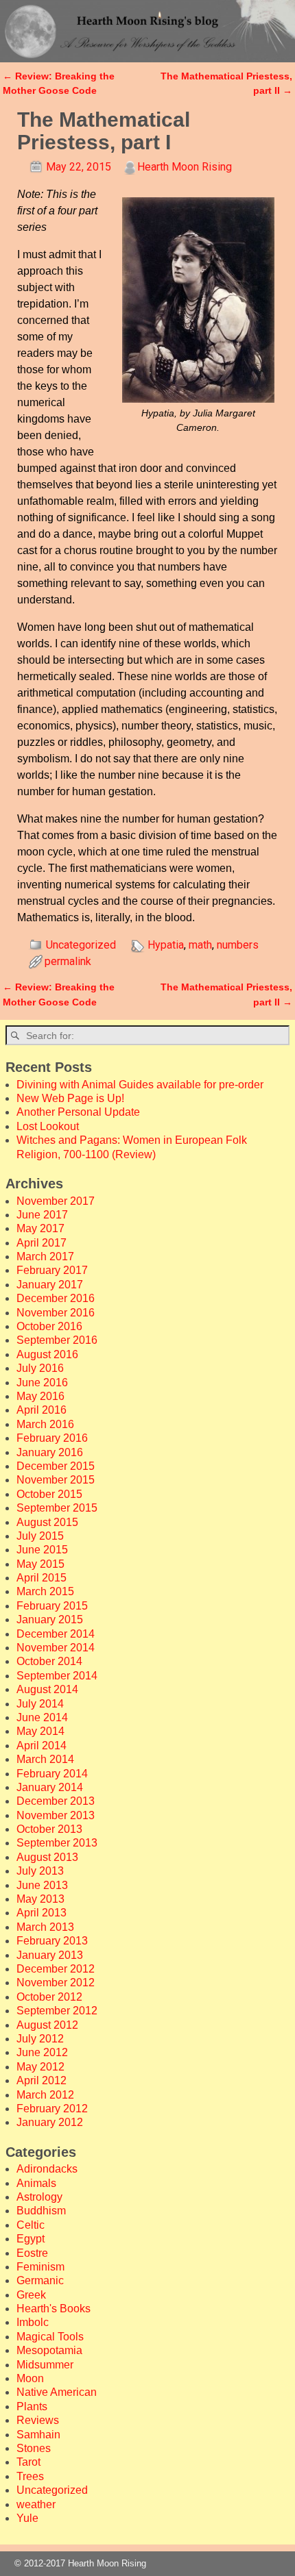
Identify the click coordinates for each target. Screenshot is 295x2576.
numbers (238, 945)
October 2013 (49, 1829)
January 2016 (50, 1452)
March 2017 (45, 1256)
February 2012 (52, 2109)
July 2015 (40, 1536)
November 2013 (56, 1815)
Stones (34, 2448)
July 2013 (40, 1871)
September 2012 (57, 2011)
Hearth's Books (54, 2309)
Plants (32, 2406)
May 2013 (40, 1899)
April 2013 (42, 1913)
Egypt (31, 2239)
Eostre (32, 2253)
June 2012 (42, 2052)
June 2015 (42, 1550)
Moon (30, 2378)
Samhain (38, 2435)
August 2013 (47, 1857)
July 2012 (40, 2039)
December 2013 (56, 1801)
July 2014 (40, 1704)
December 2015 (56, 1466)
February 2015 (52, 1606)
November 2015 (56, 1480)
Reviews (38, 2420)
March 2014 (45, 1759)
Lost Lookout (48, 1126)
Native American (57, 2392)
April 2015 (42, 1578)
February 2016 (52, 1438)
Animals (36, 2183)
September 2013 (57, 1843)
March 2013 (45, 1927)
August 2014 (47, 1689)
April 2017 (42, 1243)
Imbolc (33, 2322)
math (200, 945)
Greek (31, 2295)
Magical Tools (50, 2337)
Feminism (40, 2267)
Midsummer (45, 2365)
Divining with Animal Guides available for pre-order (140, 1085)
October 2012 (49, 1997)
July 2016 (40, 1368)
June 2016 (42, 1383)
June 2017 (42, 1215)
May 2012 (40, 2067)
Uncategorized (81, 945)
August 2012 (47, 2025)
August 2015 (47, 1522)
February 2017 (52, 1270)
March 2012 (45, 2095)
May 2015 (40, 1564)
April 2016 (42, 1410)
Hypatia (166, 945)
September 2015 (57, 1508)
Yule (27, 2518)
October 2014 (49, 1661)
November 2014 (56, 1648)
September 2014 (57, 1676)
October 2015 (49, 1494)
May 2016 (40, 1396)
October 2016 (49, 1326)
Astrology (39, 2197)
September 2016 (57, 1340)
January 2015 (50, 1620)
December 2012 (56, 1969)
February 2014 (52, 1774)
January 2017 (50, 1285)
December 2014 (56, 1634)
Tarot (28, 2462)
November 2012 (56, 1983)
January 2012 (50, 2122)
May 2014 (40, 1731)
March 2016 (45, 1424)
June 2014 (42, 1717)
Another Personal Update (78, 1112)
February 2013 (52, 1941)
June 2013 (42, 1885)
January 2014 (50, 1787)
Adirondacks (47, 2169)
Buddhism (41, 2211)
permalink (68, 961)
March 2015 (45, 1591)
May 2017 (40, 1228)
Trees (30, 2476)
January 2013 (50, 1955)
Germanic (40, 2280)
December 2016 (56, 1298)
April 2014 (42, 1746)
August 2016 (47, 1354)
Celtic (31, 2225)
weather (36, 2504)
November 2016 (56, 1313)
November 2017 (56, 1201)
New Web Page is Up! (70, 1098)
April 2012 (42, 2080)
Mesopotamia (49, 2350)
